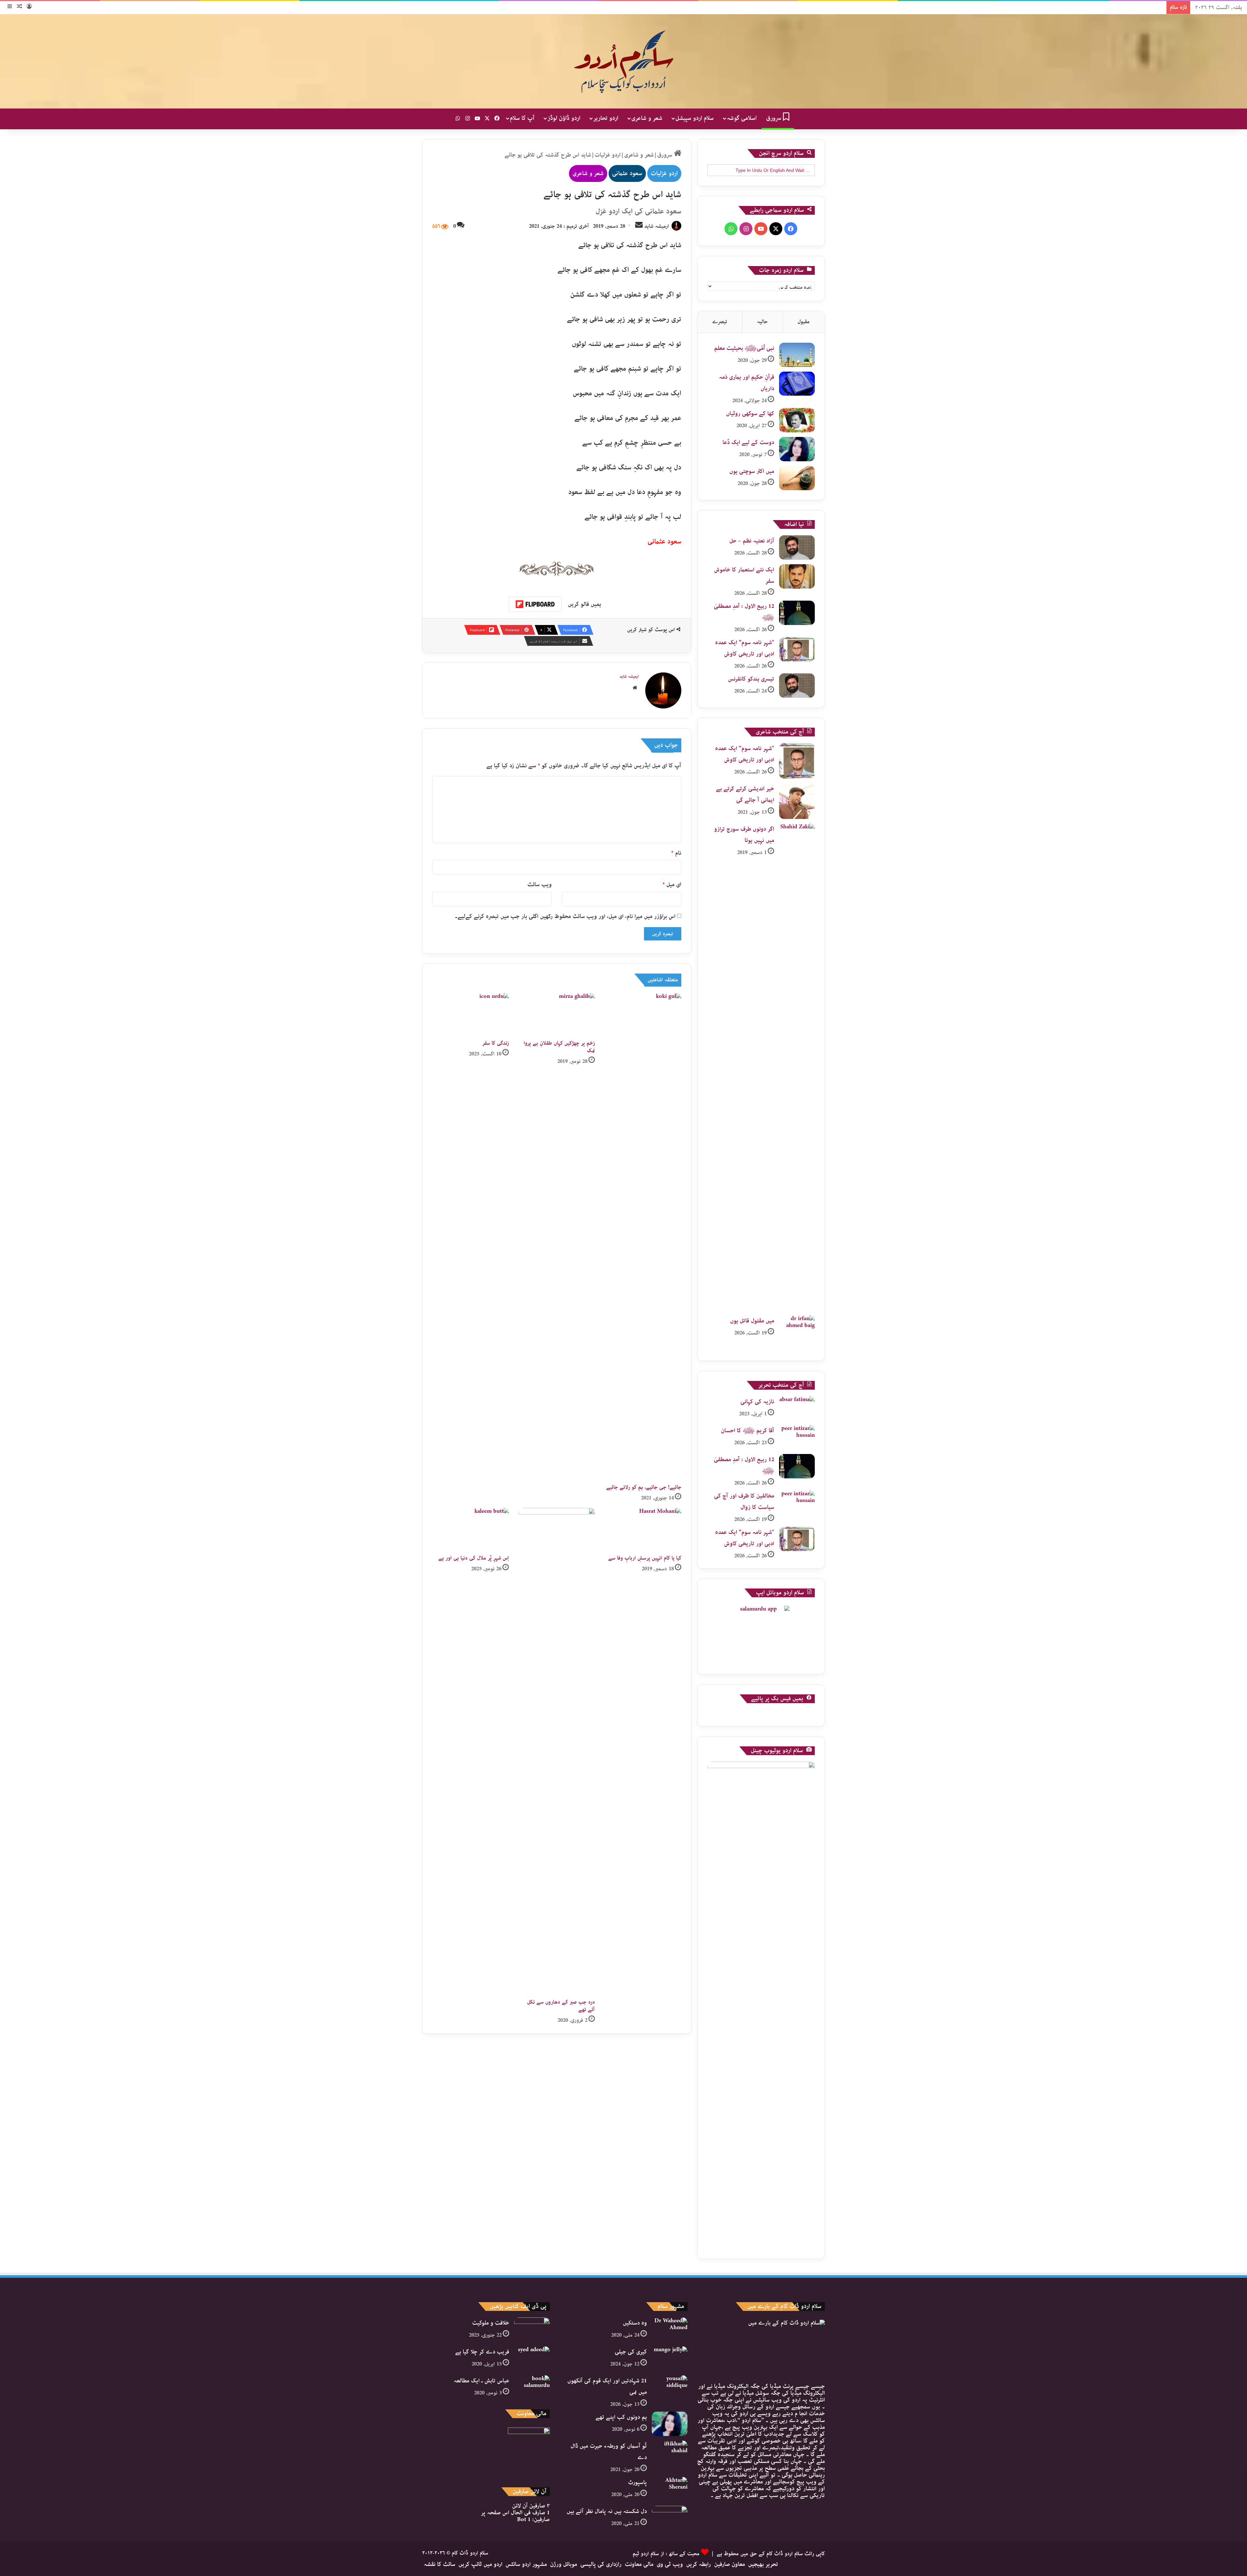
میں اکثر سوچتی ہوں (752, 471)
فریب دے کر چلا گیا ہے (482, 2352)
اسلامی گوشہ (742, 118)
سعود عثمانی (627, 173)
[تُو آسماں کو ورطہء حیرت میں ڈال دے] (670, 2453)
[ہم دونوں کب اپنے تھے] (670, 2424)
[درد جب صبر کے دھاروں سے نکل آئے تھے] (557, 1752)
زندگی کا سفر (496, 1043)
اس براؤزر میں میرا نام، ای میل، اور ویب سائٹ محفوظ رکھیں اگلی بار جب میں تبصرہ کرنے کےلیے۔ (565, 916)
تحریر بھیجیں (763, 2564)
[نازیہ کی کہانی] (797, 1408)
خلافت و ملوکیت (491, 2323)
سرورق (775, 118)
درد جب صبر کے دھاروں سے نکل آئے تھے (561, 2006)
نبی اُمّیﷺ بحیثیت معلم (744, 348)
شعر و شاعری (647, 118)
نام (676, 853)
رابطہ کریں (699, 2564)
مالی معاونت (639, 2564)
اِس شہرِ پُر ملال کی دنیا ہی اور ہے (474, 1558)
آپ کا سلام (522, 118)
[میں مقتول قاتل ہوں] (797, 1333)
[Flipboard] (535, 604)
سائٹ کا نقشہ (440, 2564)
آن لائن (531, 2506)
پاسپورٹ (637, 2482)
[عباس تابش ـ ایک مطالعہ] (532, 2387)
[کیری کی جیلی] (670, 2359)
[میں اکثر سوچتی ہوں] (797, 478)
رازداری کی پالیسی (601, 2564)
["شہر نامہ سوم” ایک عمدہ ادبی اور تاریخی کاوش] (797, 649)
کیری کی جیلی (631, 2352)
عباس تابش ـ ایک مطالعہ (481, 2381)
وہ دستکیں (635, 2323)
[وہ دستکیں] (670, 2330)
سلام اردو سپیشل (695, 118)
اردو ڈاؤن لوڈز (564, 118)
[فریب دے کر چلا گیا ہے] (532, 2359)
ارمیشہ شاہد (657, 226)
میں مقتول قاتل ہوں (752, 1321)
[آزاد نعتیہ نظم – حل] (797, 548)
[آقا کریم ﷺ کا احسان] (797, 1437)
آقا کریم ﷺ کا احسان (748, 1431)
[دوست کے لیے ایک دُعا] (797, 449)
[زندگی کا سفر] (471, 1015)
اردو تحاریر (606, 118)
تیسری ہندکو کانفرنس (751, 679)
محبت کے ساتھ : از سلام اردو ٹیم (666, 2554)
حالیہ (762, 322)
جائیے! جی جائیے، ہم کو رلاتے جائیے (644, 1487)
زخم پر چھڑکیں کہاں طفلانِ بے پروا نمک (559, 1047)
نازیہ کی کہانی (757, 1402)
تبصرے (720, 322)
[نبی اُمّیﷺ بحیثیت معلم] (797, 355)
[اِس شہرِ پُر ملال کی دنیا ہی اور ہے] (471, 1530)
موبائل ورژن (564, 2564)
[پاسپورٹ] (670, 2489)
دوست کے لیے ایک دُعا (748, 442)
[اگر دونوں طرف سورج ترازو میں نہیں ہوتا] (797, 1067)
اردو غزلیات (608, 155)
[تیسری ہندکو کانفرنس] (797, 686)
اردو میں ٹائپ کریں (480, 2564)
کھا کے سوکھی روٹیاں (750, 414)
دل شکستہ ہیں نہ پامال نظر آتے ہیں (607, 2511)
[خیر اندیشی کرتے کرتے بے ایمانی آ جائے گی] (797, 801)
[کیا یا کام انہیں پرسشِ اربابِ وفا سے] (643, 1530)
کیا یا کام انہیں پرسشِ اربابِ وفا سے (645, 1558)
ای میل (672, 885)
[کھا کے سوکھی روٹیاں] (797, 420)
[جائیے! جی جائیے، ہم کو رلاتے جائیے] (643, 1237)
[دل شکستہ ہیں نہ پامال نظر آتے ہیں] (670, 2518)
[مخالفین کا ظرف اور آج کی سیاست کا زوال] (797, 1503)
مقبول (804, 322)
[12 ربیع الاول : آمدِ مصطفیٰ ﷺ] (797, 613)
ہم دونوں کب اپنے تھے (621, 2417)
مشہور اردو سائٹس (526, 2564)
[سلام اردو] (623, 61)
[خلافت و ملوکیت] (532, 2330)
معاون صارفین (730, 2564)
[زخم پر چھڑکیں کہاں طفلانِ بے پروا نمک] (557, 1015)
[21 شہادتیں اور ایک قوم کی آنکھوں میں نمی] (670, 2387)
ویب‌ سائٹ (540, 885)
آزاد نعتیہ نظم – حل (752, 541)
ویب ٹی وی (670, 2564)
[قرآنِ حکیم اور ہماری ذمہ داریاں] (797, 384)
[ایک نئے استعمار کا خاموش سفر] (797, 576)
